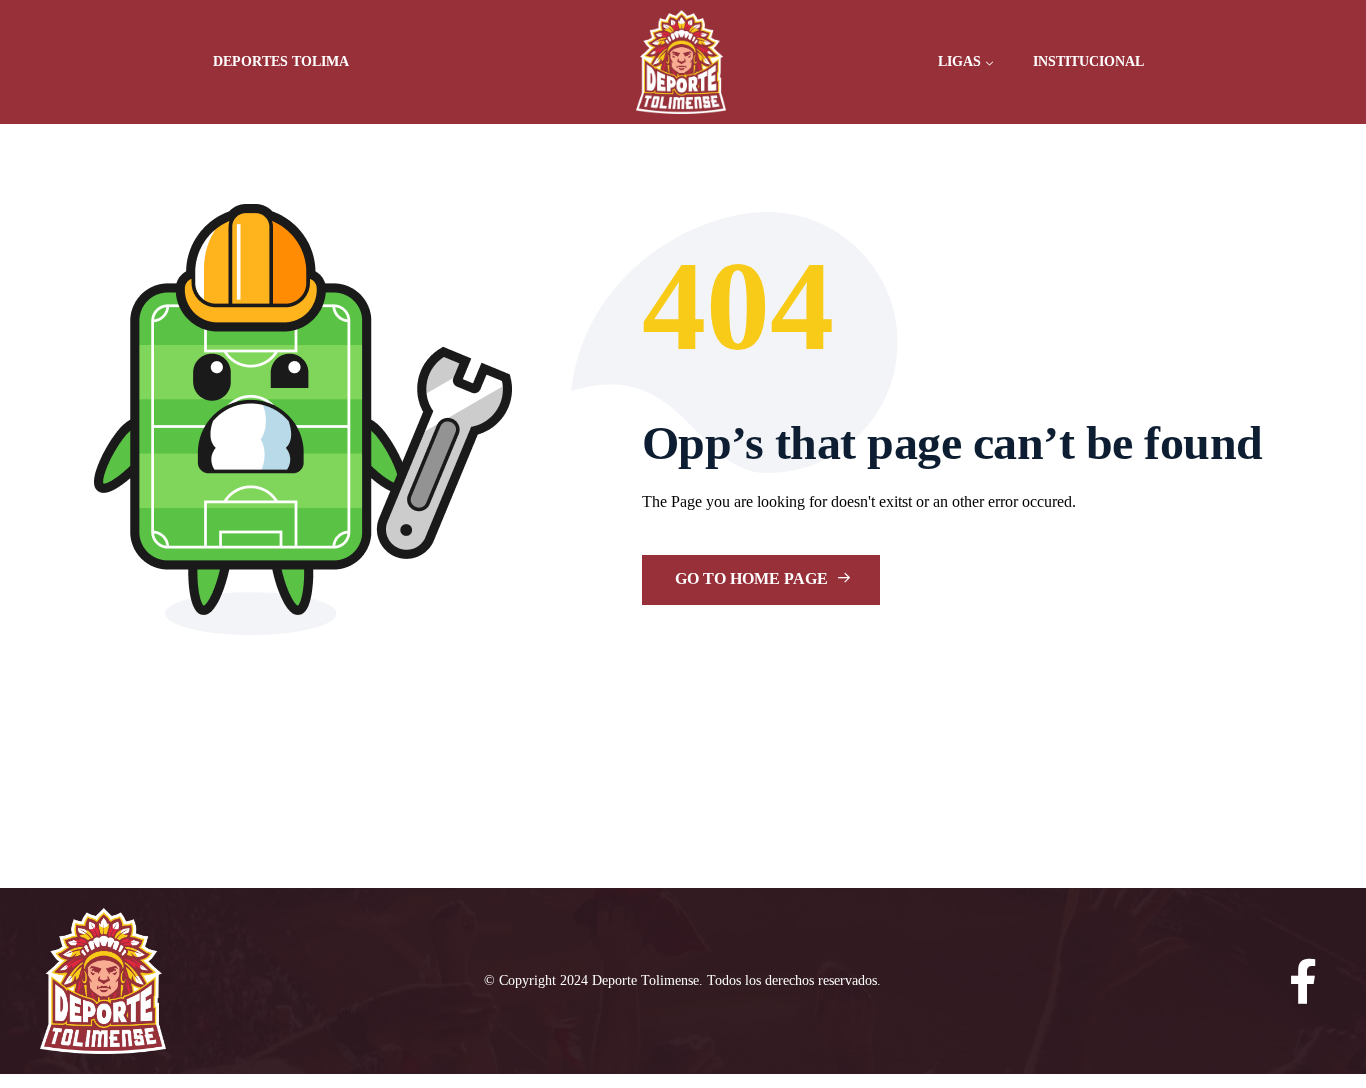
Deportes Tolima (281, 61)
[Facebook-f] (1303, 981)
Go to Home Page (753, 578)
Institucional (1088, 61)
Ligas (959, 61)
